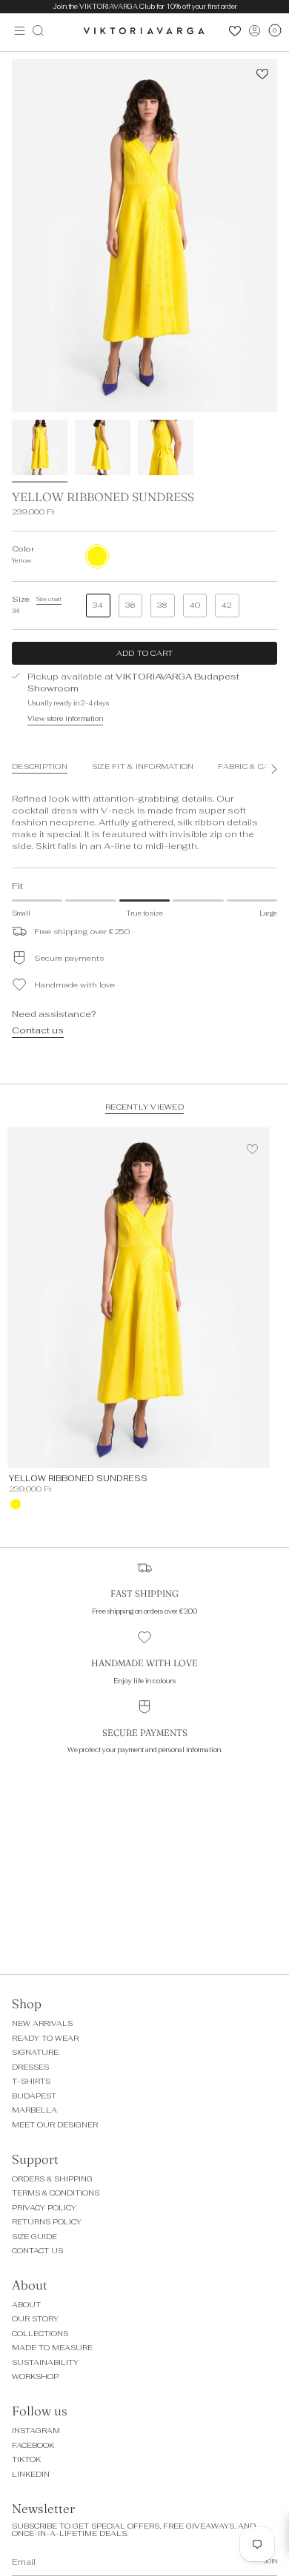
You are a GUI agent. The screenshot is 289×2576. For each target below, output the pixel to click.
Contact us (38, 1030)
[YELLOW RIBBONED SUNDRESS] (139, 1298)
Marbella (34, 2110)
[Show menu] (16, 30)
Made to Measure (52, 2348)
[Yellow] (16, 1504)
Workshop (35, 2377)
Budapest (34, 2096)
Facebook (33, 2445)
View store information (65, 719)
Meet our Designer (55, 2125)
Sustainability (45, 2362)
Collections (40, 2334)
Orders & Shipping (52, 2179)
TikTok (26, 2459)
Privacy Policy (44, 2208)
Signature (35, 2052)
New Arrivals (42, 2023)
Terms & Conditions (56, 2193)
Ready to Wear (45, 2038)
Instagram (36, 2431)
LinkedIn (31, 2474)
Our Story (35, 2319)
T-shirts (31, 2081)
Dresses (30, 2067)
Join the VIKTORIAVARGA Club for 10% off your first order (145, 7)
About (26, 2305)
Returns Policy (47, 2222)
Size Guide (34, 2237)
